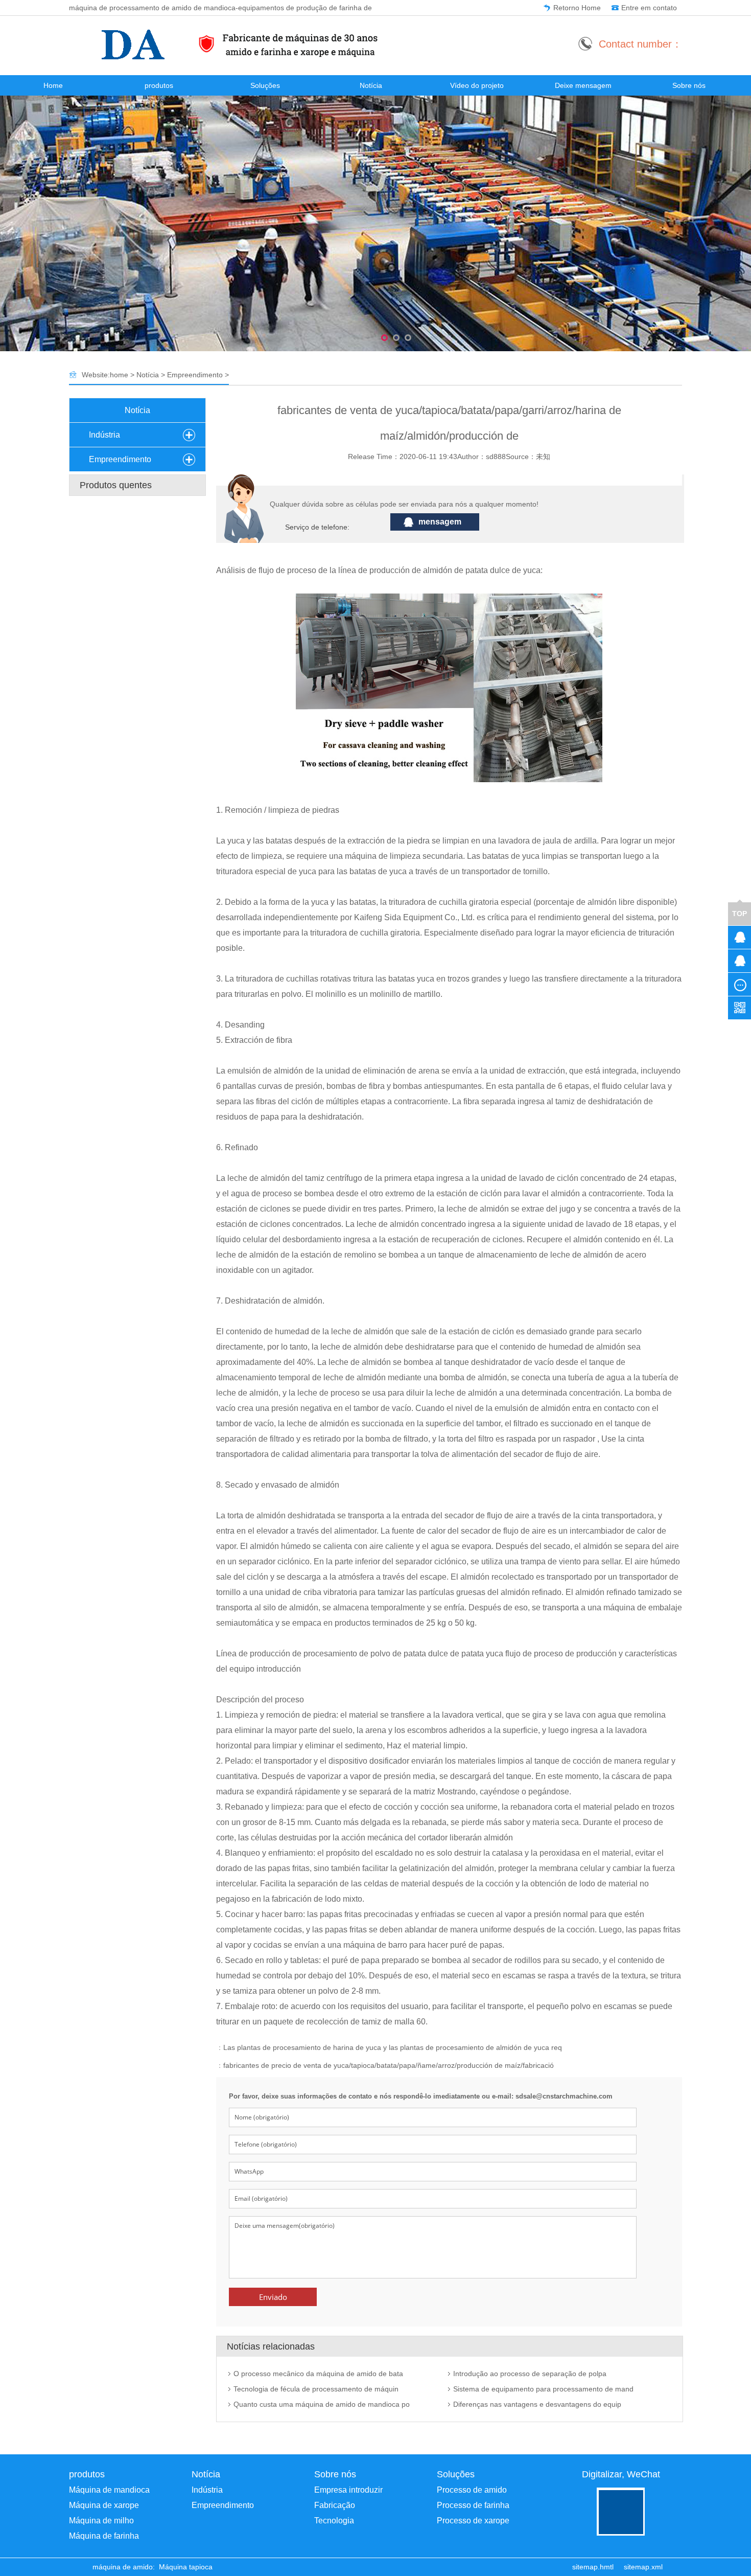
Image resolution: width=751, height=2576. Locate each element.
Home (53, 85)
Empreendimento (195, 375)
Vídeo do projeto (477, 85)
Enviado (273, 2297)
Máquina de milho (101, 2521)
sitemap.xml (643, 2567)
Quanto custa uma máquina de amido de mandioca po (322, 2404)
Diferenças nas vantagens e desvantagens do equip (537, 2404)
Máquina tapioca (186, 2567)
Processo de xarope (473, 2521)
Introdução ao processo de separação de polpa (530, 2374)
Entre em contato (649, 8)
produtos (159, 85)
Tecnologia (334, 2521)
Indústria (104, 435)
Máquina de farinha (104, 2536)
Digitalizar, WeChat (621, 2474)
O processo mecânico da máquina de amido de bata (318, 2374)
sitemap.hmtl (593, 2567)
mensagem (440, 522)
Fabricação (335, 2505)
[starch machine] (88, 2567)
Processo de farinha (473, 2505)
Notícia (371, 85)
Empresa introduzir (348, 2490)
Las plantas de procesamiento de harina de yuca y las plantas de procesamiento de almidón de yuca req (393, 2047)
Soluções (265, 85)
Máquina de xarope (104, 2505)
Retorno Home (577, 8)
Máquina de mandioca (109, 2490)
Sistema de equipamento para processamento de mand (543, 2389)
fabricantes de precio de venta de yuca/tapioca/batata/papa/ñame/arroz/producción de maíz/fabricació (389, 2065)
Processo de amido (472, 2490)
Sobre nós (689, 85)
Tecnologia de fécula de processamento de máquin (316, 2389)
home (119, 375)
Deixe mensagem (583, 85)
